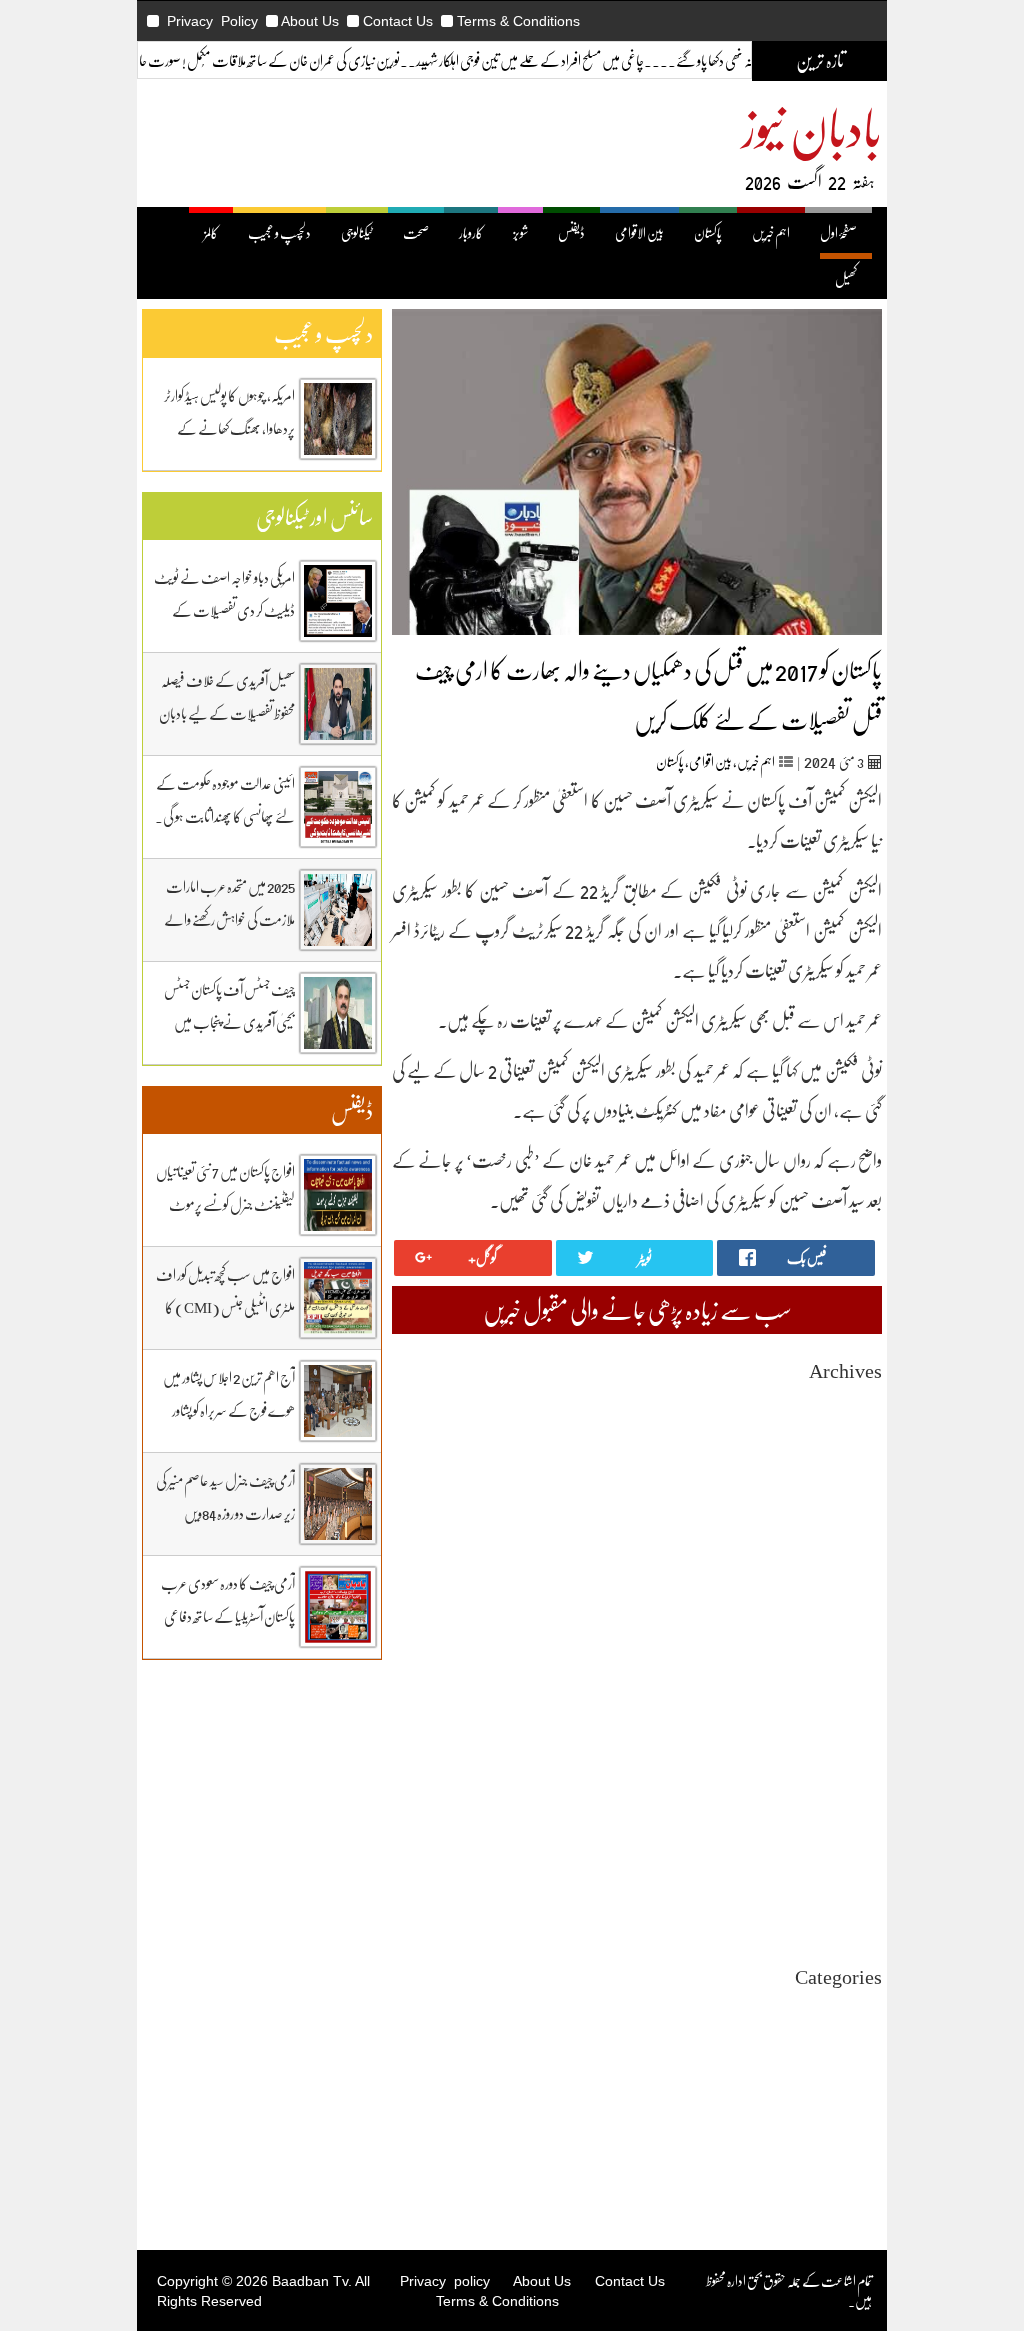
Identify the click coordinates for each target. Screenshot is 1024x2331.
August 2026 (847, 1402)
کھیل (846, 278)
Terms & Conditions (518, 21)
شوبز (520, 232)
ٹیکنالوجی (357, 232)
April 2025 (852, 1690)
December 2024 (839, 1762)
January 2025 (846, 1744)
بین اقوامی (710, 761)
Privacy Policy (212, 21)
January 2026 (846, 1528)
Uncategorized (841, 2008)
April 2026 (852, 1474)
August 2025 (847, 1618)
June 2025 (855, 1654)
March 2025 (849, 1708)
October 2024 (845, 1798)
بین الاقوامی (639, 232)
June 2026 (855, 1438)
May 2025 (855, 1672)
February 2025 (842, 1726)
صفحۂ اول (838, 232)
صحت (416, 232)
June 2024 (855, 1870)
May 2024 (855, 1888)
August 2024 (847, 1834)
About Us (310, 21)
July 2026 (856, 1420)
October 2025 (845, 1582)
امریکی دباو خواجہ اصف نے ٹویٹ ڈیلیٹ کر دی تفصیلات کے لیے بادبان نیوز (224, 610)
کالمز (211, 232)
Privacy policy (445, 2281)
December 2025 (839, 1546)
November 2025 (838, 1564)
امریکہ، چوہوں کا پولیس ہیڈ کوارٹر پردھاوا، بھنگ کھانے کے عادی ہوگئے (229, 428)
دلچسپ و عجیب (279, 232)
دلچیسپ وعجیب (848, 2098)
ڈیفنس (571, 232)
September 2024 (837, 1816)
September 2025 (837, 1600)
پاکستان (708, 232)
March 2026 (849, 1492)
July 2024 (856, 1852)
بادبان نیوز (812, 126)
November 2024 (838, 1780)
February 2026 (842, 1510)
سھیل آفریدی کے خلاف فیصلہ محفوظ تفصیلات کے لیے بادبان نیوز (227, 713)
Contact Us (398, 21)
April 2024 (852, 1906)
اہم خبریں (771, 232)
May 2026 (855, 1456)
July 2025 (856, 1636)
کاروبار (471, 232)
